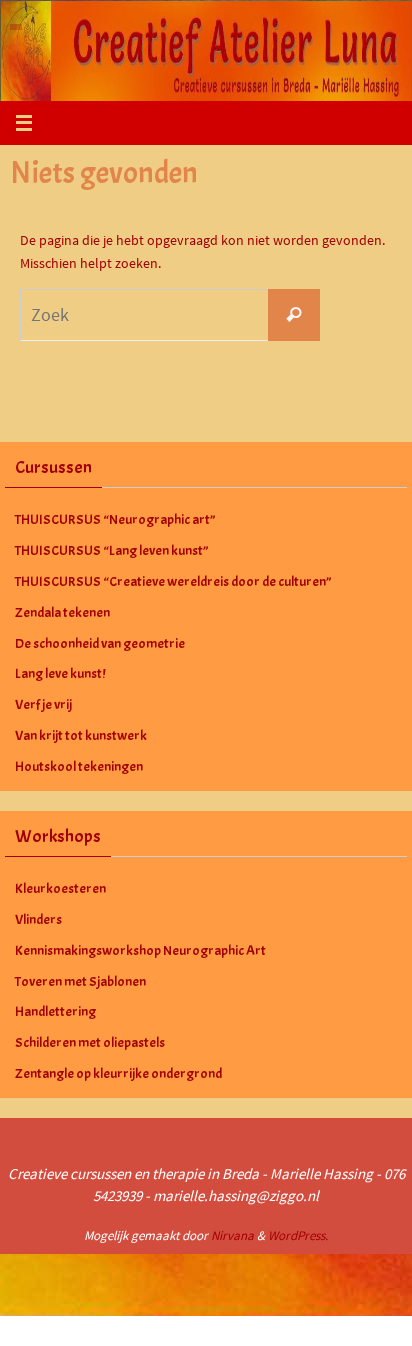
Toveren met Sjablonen (80, 981)
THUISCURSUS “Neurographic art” (115, 519)
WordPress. (298, 1235)
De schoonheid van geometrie (100, 643)
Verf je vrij (43, 704)
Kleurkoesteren (60, 888)
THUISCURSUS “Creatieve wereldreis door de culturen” (173, 581)
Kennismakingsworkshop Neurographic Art (140, 950)
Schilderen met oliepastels (90, 1042)
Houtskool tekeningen (79, 766)
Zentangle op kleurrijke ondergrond (118, 1073)
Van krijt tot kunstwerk (81, 735)
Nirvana (232, 1235)
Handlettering (55, 1011)
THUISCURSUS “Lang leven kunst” (112, 550)
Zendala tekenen (62, 612)
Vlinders (38, 919)
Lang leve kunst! (60, 673)
